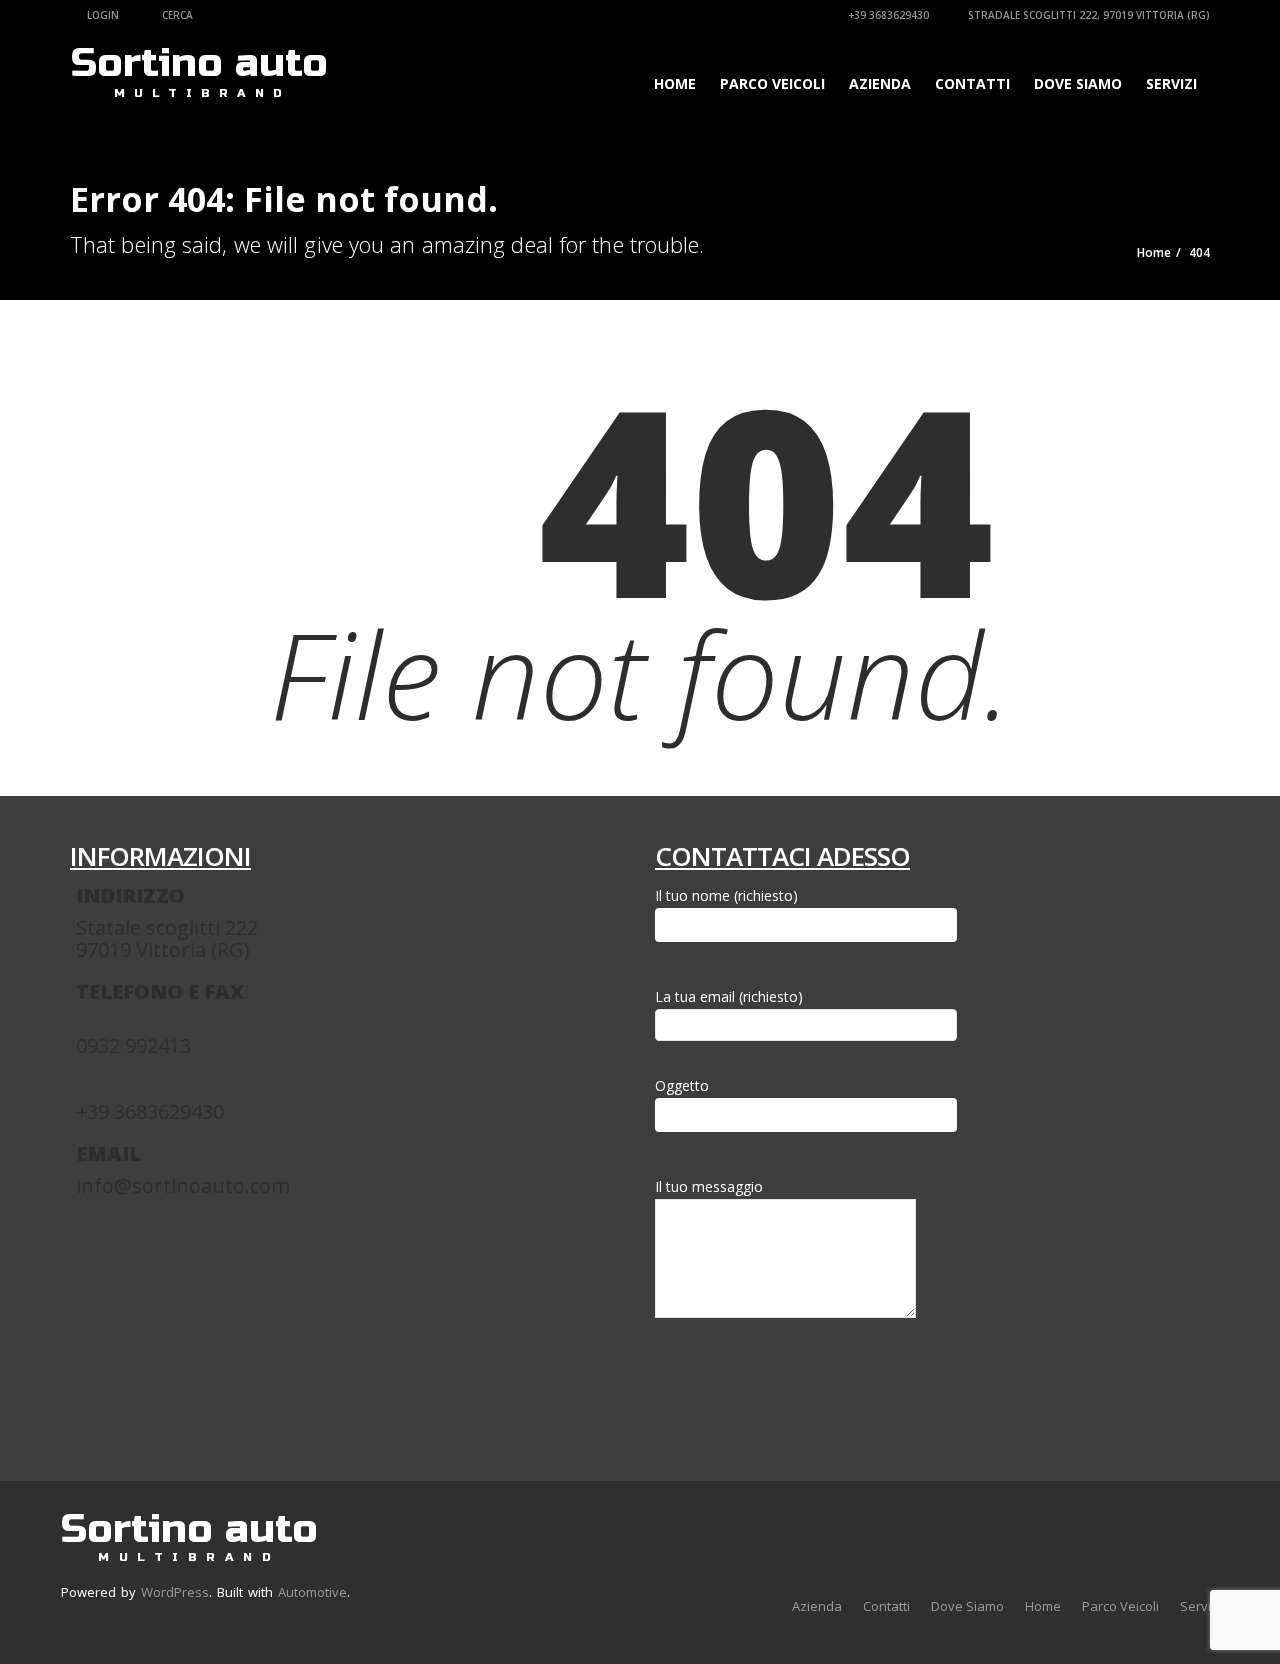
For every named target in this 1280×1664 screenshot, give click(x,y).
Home (675, 83)
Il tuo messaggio (709, 1186)
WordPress (175, 1592)
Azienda (880, 83)
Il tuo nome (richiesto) (726, 895)
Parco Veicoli (772, 83)
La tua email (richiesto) (729, 996)
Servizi (1171, 83)
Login (101, 15)
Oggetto (682, 1085)
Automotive (312, 1592)
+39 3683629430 (887, 15)
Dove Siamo (1078, 83)
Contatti (972, 83)
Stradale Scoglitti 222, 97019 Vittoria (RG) (1087, 15)
